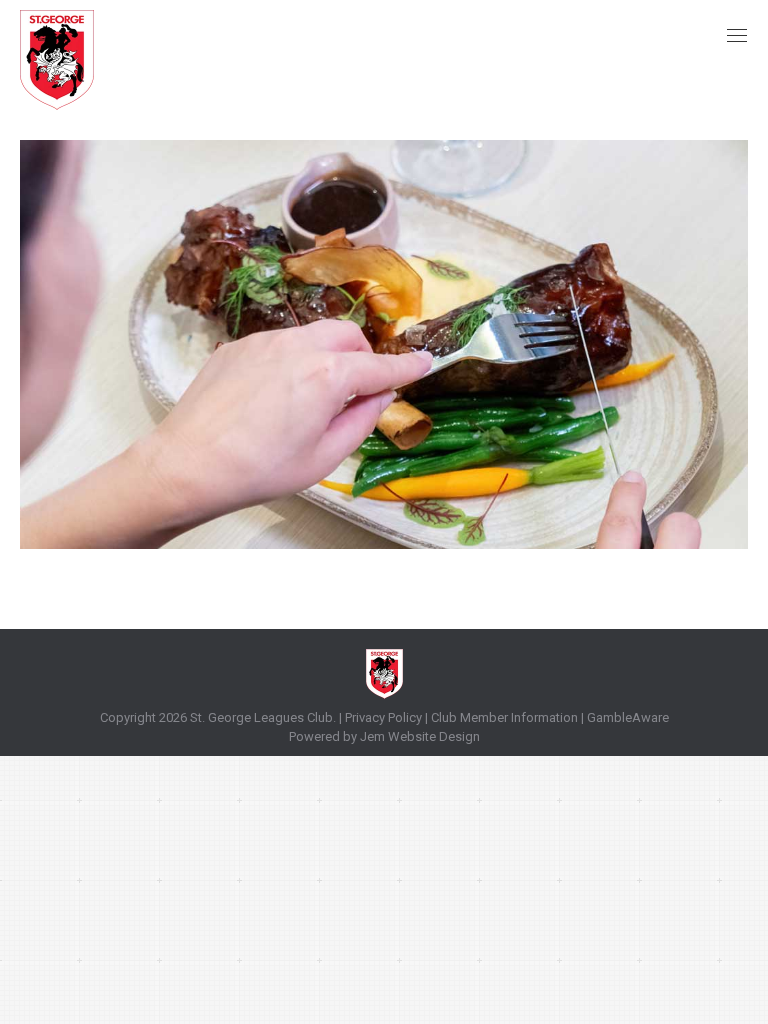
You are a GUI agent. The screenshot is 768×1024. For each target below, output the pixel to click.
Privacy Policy (383, 717)
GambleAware (628, 717)
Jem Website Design (420, 736)
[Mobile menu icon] (737, 35)
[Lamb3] (384, 344)
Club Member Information (503, 717)
